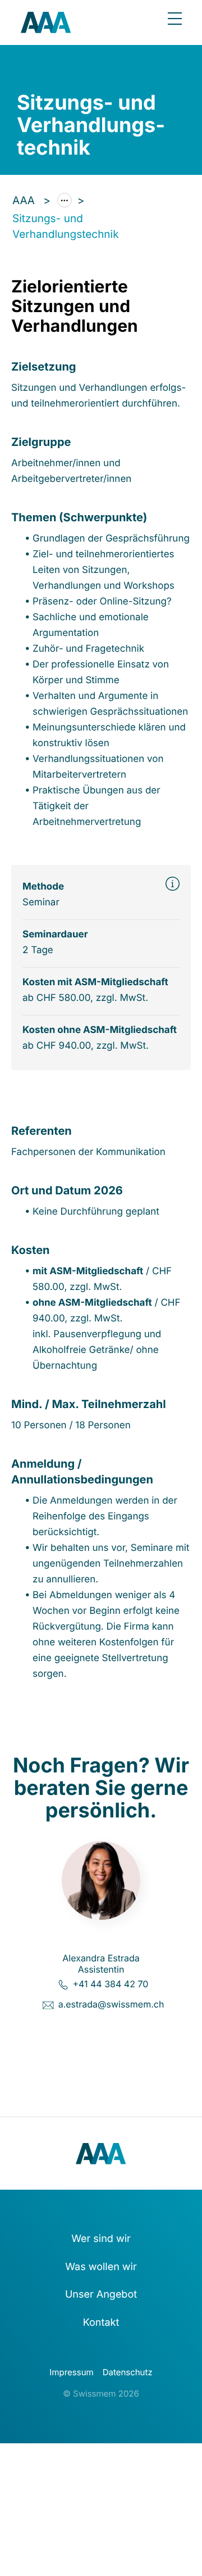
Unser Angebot (101, 2295)
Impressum (71, 2372)
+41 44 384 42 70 (110, 1984)
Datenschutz (128, 2372)
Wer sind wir (101, 2239)
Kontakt (101, 2323)
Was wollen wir (101, 2267)
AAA (25, 200)
